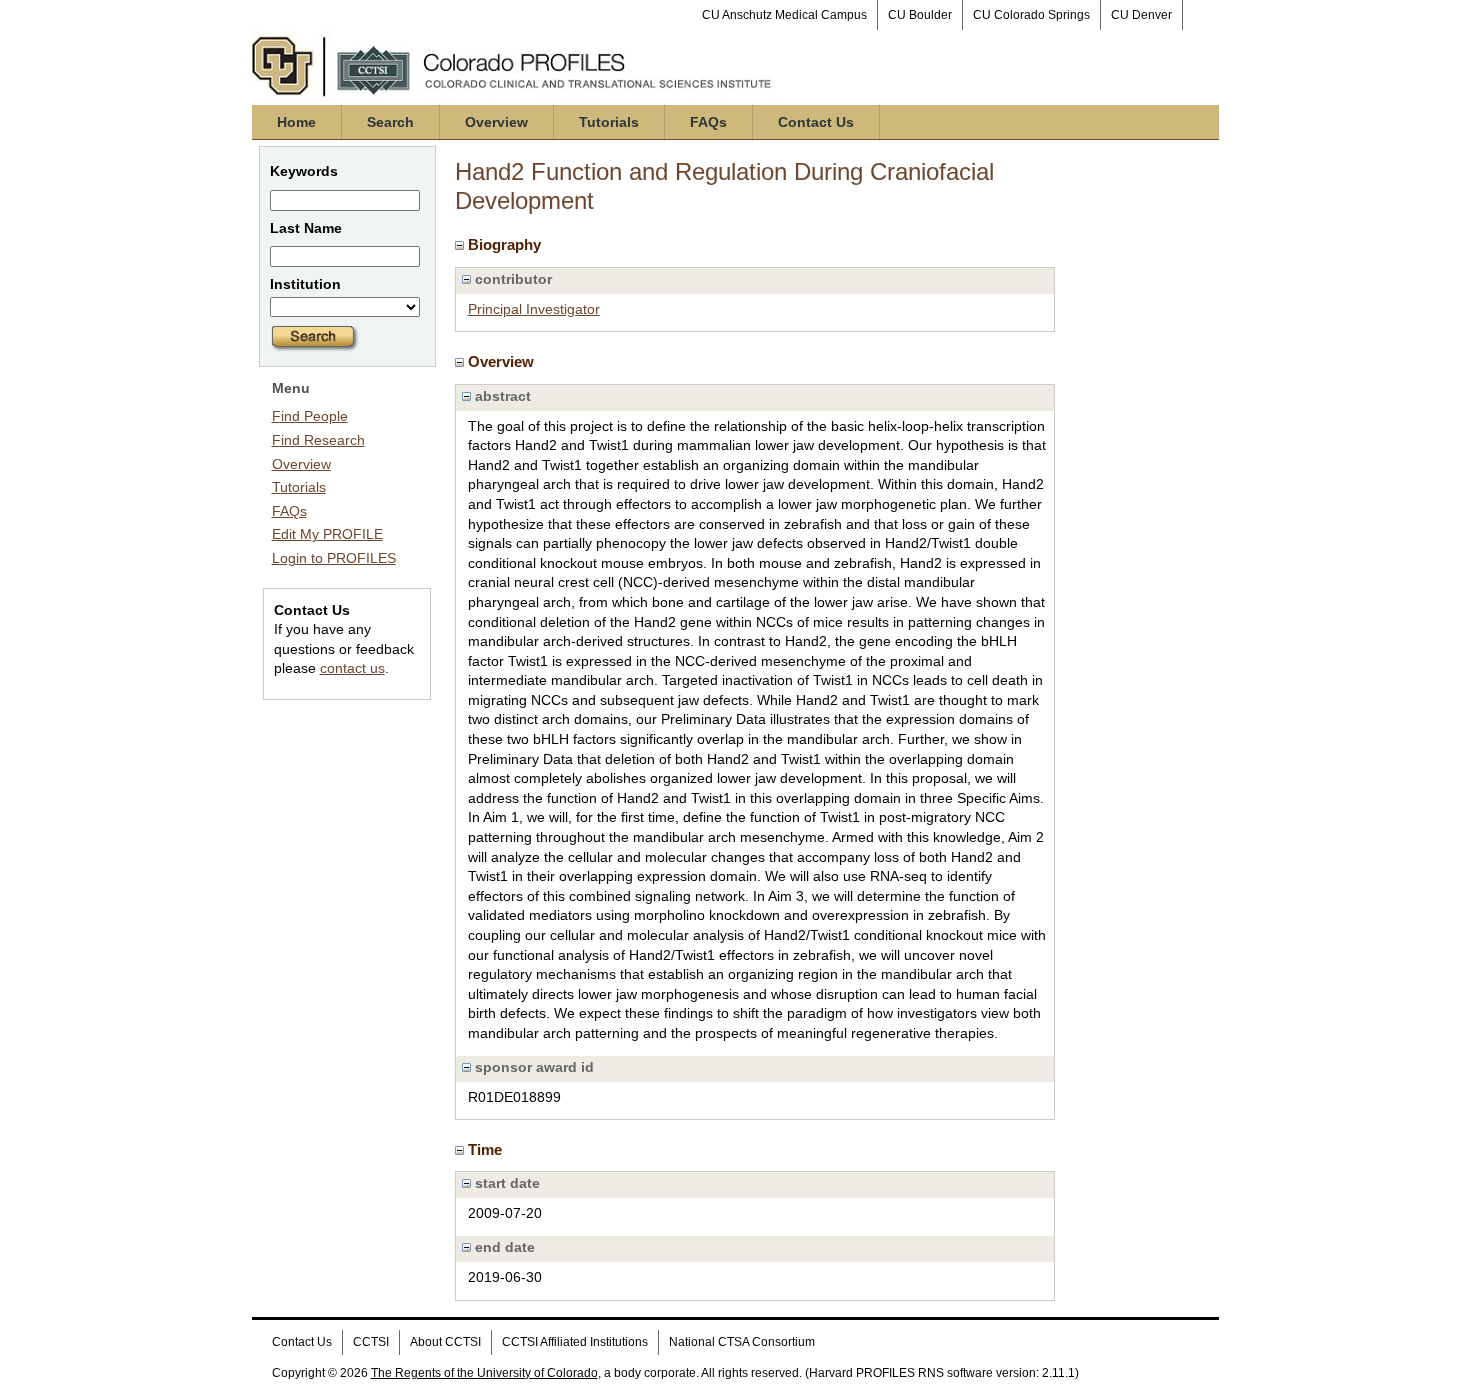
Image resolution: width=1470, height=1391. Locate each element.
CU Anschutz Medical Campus (784, 15)
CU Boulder (920, 15)
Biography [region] (506, 244)
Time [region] (487, 1149)
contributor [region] (511, 279)
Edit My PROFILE (327, 534)
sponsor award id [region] (532, 1067)
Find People (310, 416)
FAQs (708, 122)
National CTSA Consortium (742, 1342)
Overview (496, 122)
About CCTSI (445, 1342)
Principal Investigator (534, 309)
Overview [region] (503, 361)
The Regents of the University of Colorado (484, 1373)
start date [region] (505, 1183)
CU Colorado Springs (1031, 15)
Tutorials (609, 122)
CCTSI (371, 1342)
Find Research (318, 440)
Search (390, 122)
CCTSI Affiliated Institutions (575, 1342)
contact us (352, 668)
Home (296, 122)
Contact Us (816, 122)
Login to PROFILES (334, 558)
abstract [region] (501, 396)
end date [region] (503, 1247)
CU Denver (1141, 15)
